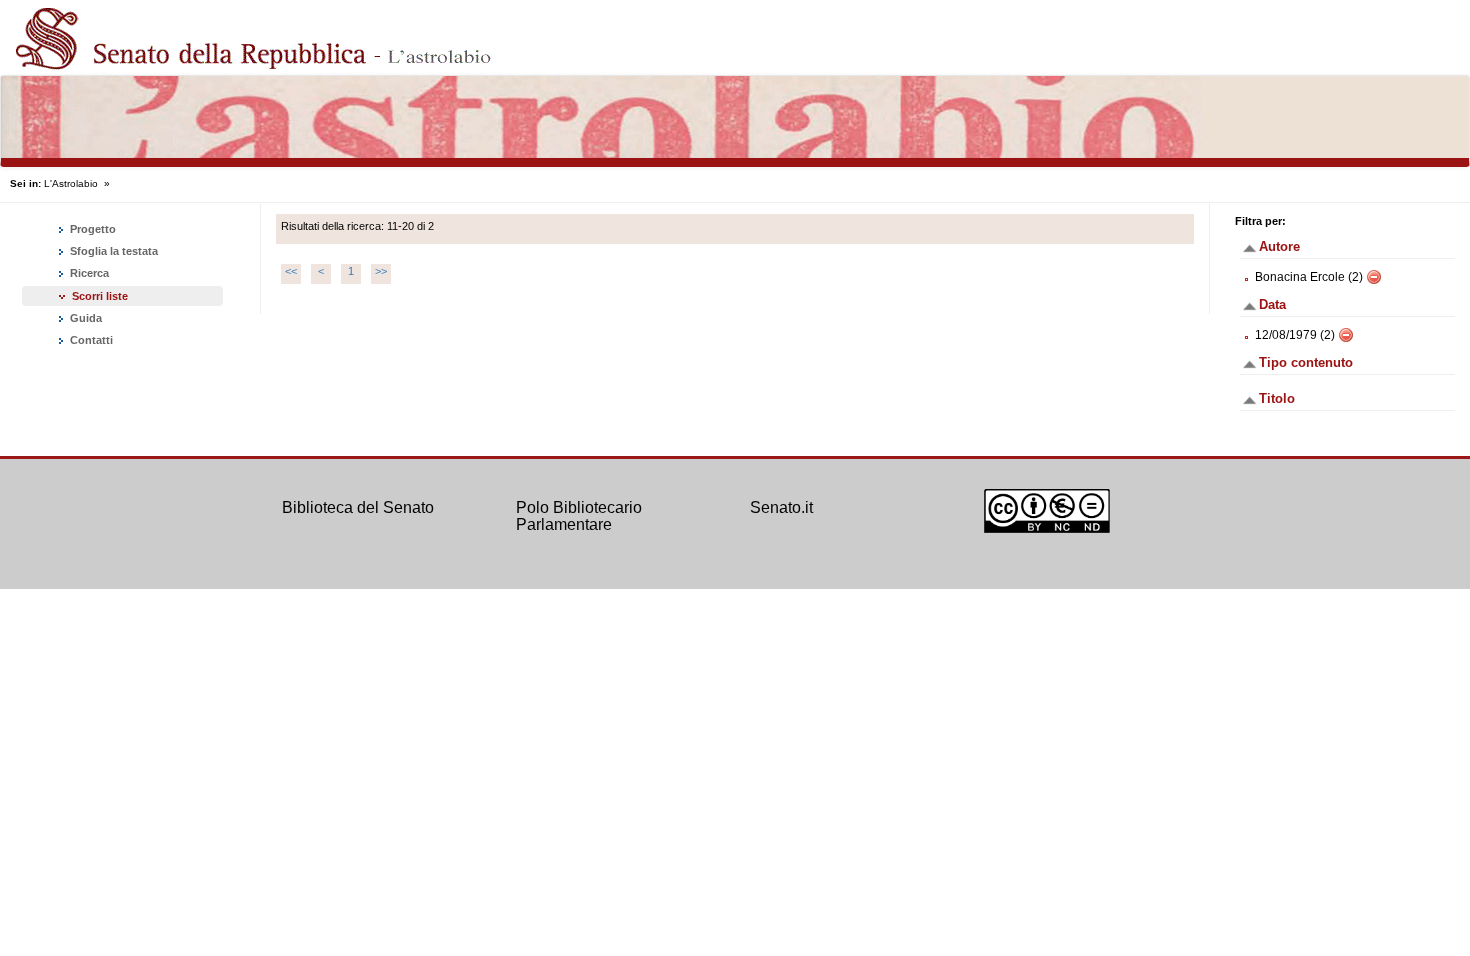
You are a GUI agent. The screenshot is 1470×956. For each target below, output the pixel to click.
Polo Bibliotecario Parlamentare (579, 516)
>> (381, 271)
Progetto (91, 229)
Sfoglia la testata (112, 251)
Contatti (90, 340)
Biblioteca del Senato (358, 507)
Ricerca (88, 273)
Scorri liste (100, 296)
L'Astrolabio (71, 183)
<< (291, 271)
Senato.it (781, 507)
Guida (84, 318)
